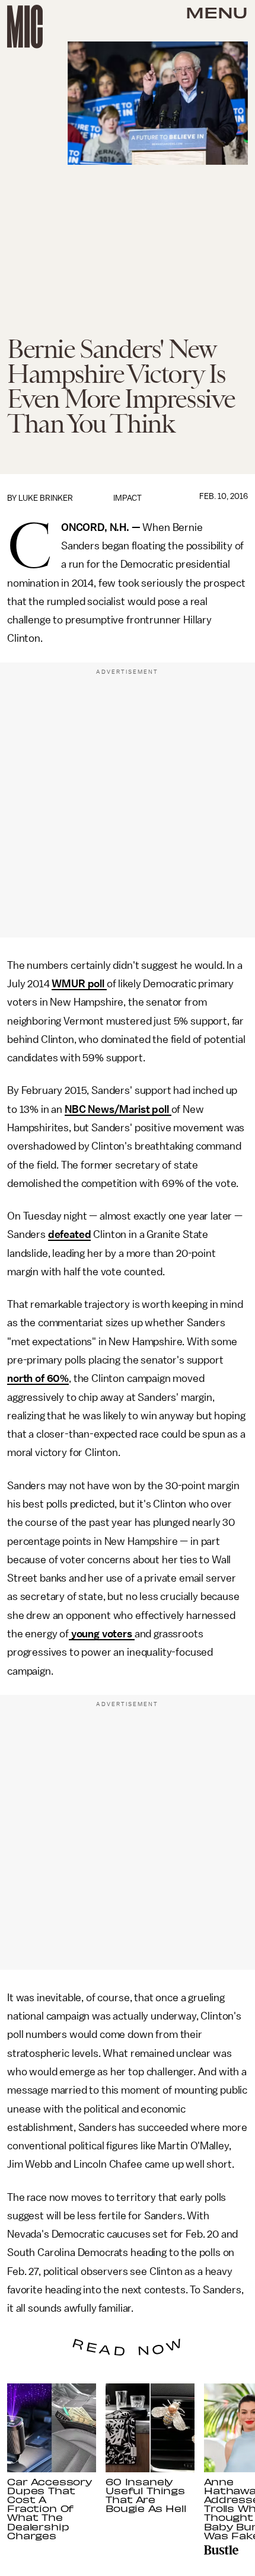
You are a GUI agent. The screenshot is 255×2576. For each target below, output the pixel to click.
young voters (102, 1634)
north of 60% (38, 1378)
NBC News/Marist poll (118, 1109)
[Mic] (25, 27)
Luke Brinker (46, 498)
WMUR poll (79, 984)
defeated (70, 1234)
